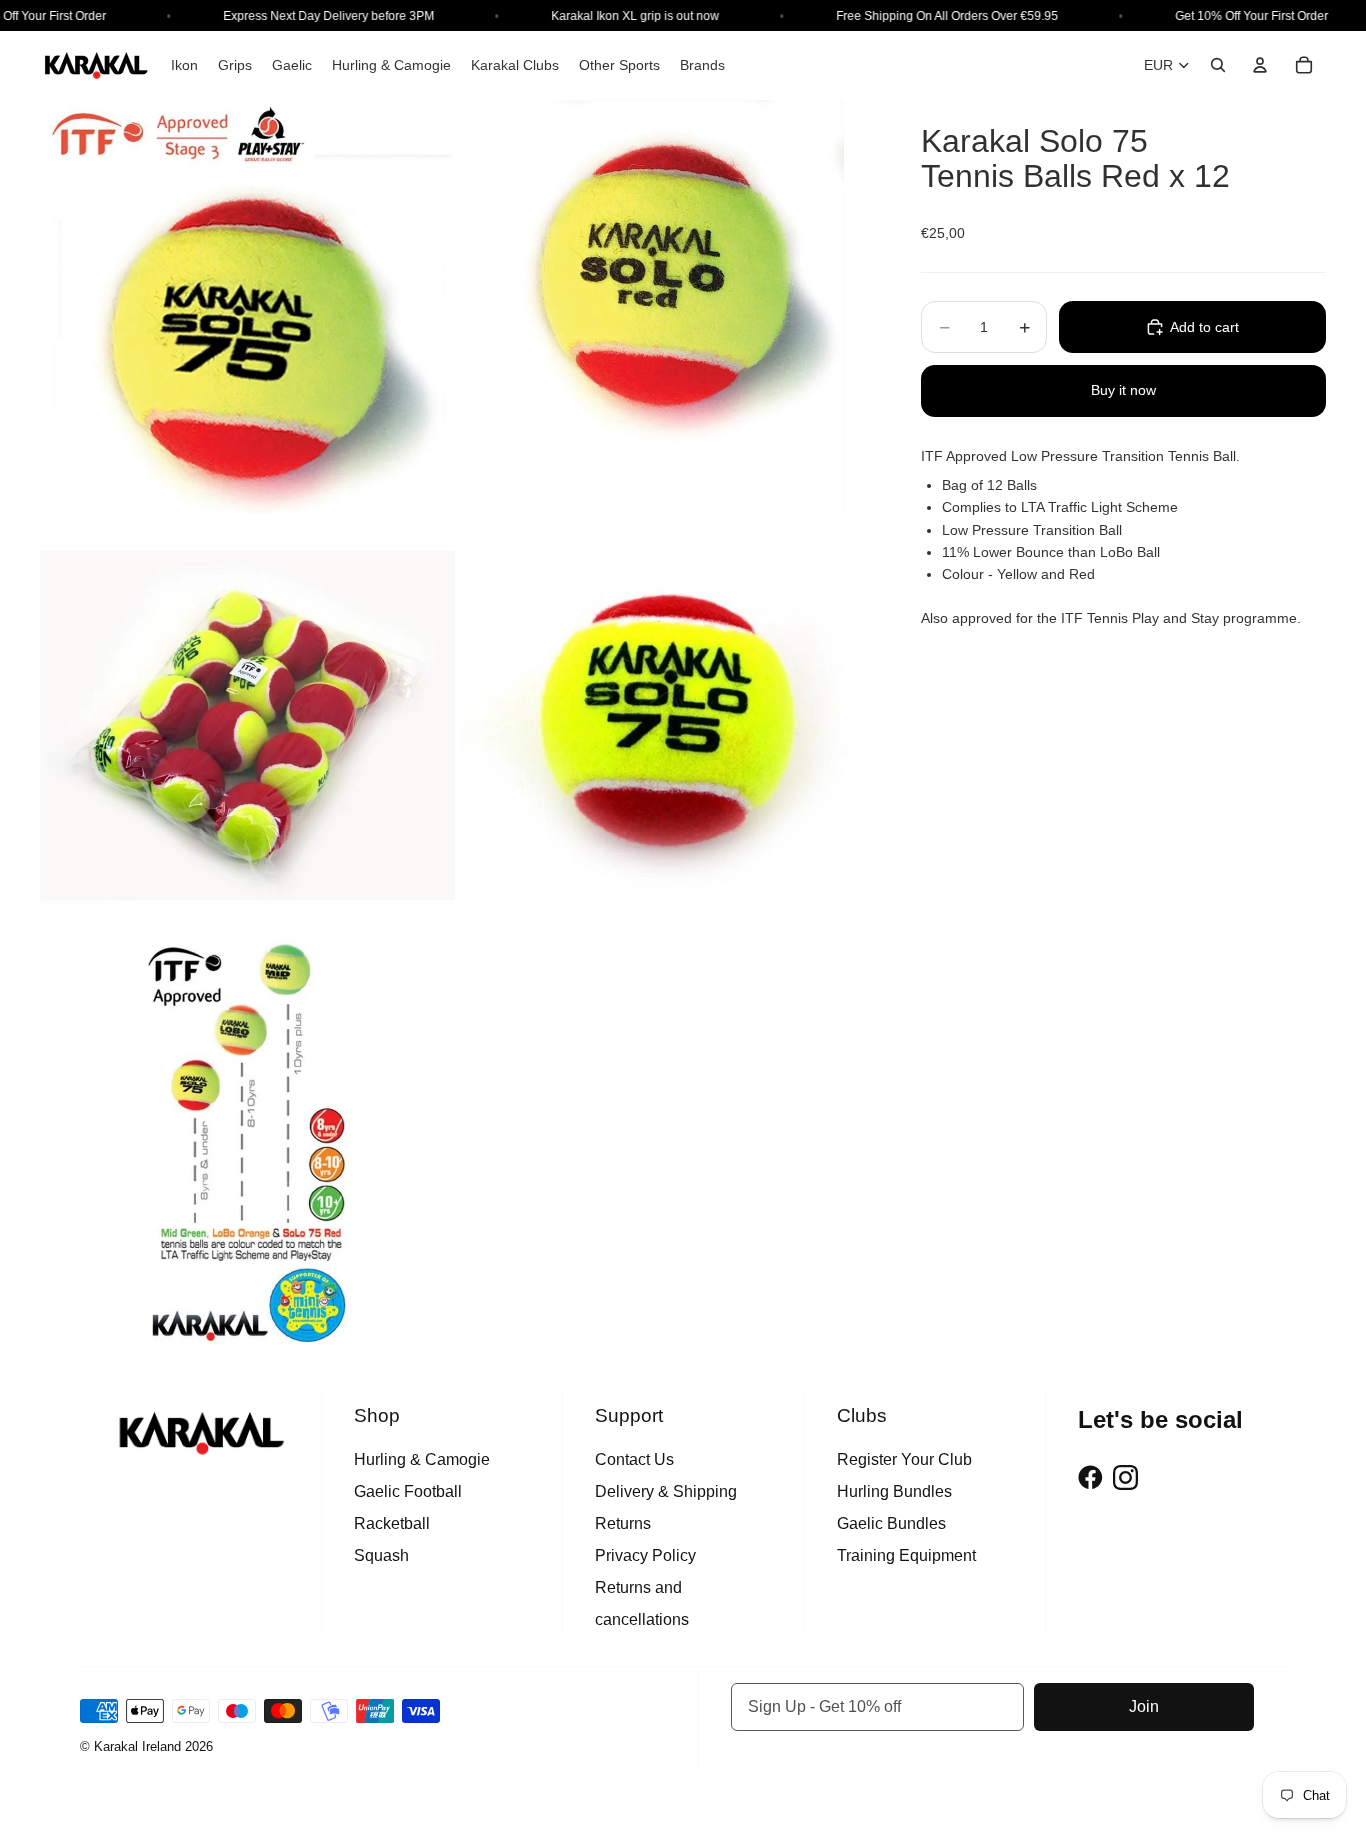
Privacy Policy (645, 1555)
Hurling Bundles (894, 1491)
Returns (623, 1523)
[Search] (1218, 65)
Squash (381, 1555)
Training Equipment (906, 1555)
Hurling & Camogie (422, 1459)
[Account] (1260, 65)
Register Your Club (904, 1459)
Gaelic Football (408, 1491)
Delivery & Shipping (666, 1491)
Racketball (392, 1523)
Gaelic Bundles (891, 1523)
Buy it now (1123, 390)
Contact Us (634, 1459)
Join (1144, 1706)
